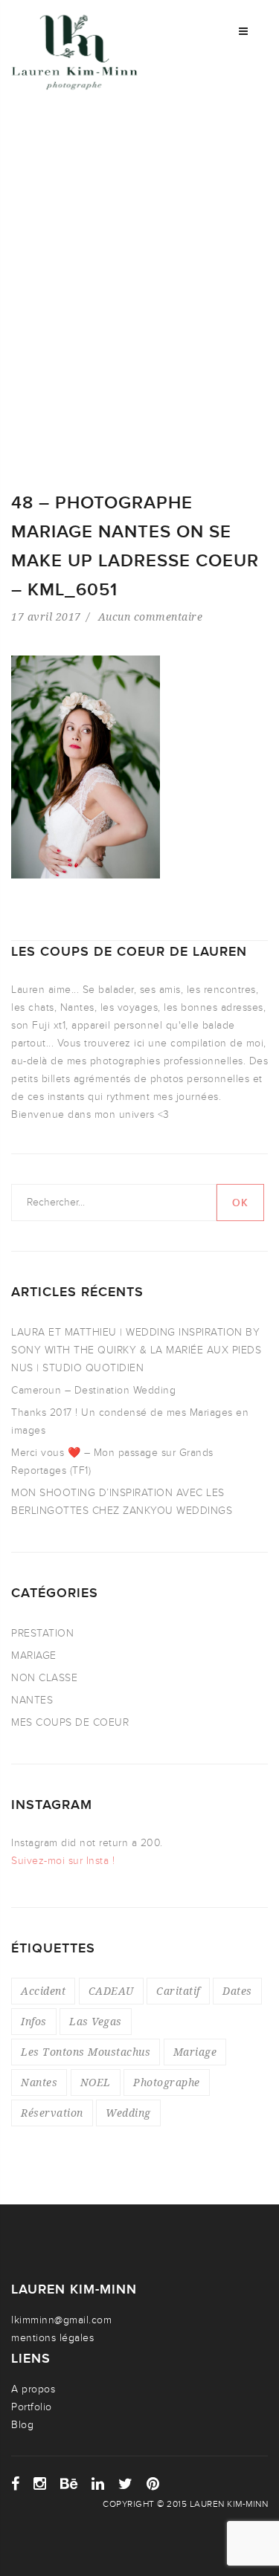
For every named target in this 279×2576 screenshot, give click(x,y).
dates (237, 1991)
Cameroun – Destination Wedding (93, 1390)
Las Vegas (96, 2021)
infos (34, 2021)
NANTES (32, 1700)
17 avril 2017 (46, 617)
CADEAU (111, 1991)
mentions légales (52, 2338)
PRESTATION (42, 1633)
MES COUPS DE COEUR (70, 1722)
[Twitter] (126, 2484)
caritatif (178, 1991)
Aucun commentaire (151, 617)
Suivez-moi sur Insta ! (63, 1861)
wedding (128, 2113)
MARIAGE (34, 1656)
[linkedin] (98, 2484)
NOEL (96, 2082)
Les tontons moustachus (86, 2052)
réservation (52, 2113)
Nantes (39, 2082)
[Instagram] (40, 2484)
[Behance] (69, 2484)
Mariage (195, 2052)
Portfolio (32, 2407)
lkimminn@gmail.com (61, 2320)
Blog (22, 2425)
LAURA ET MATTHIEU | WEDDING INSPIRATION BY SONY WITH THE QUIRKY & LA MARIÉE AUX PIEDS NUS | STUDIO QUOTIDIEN (136, 1350)
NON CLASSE (44, 1678)
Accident (43, 1991)
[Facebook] (16, 2484)
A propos (33, 2389)
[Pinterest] (153, 2484)
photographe (167, 2082)
